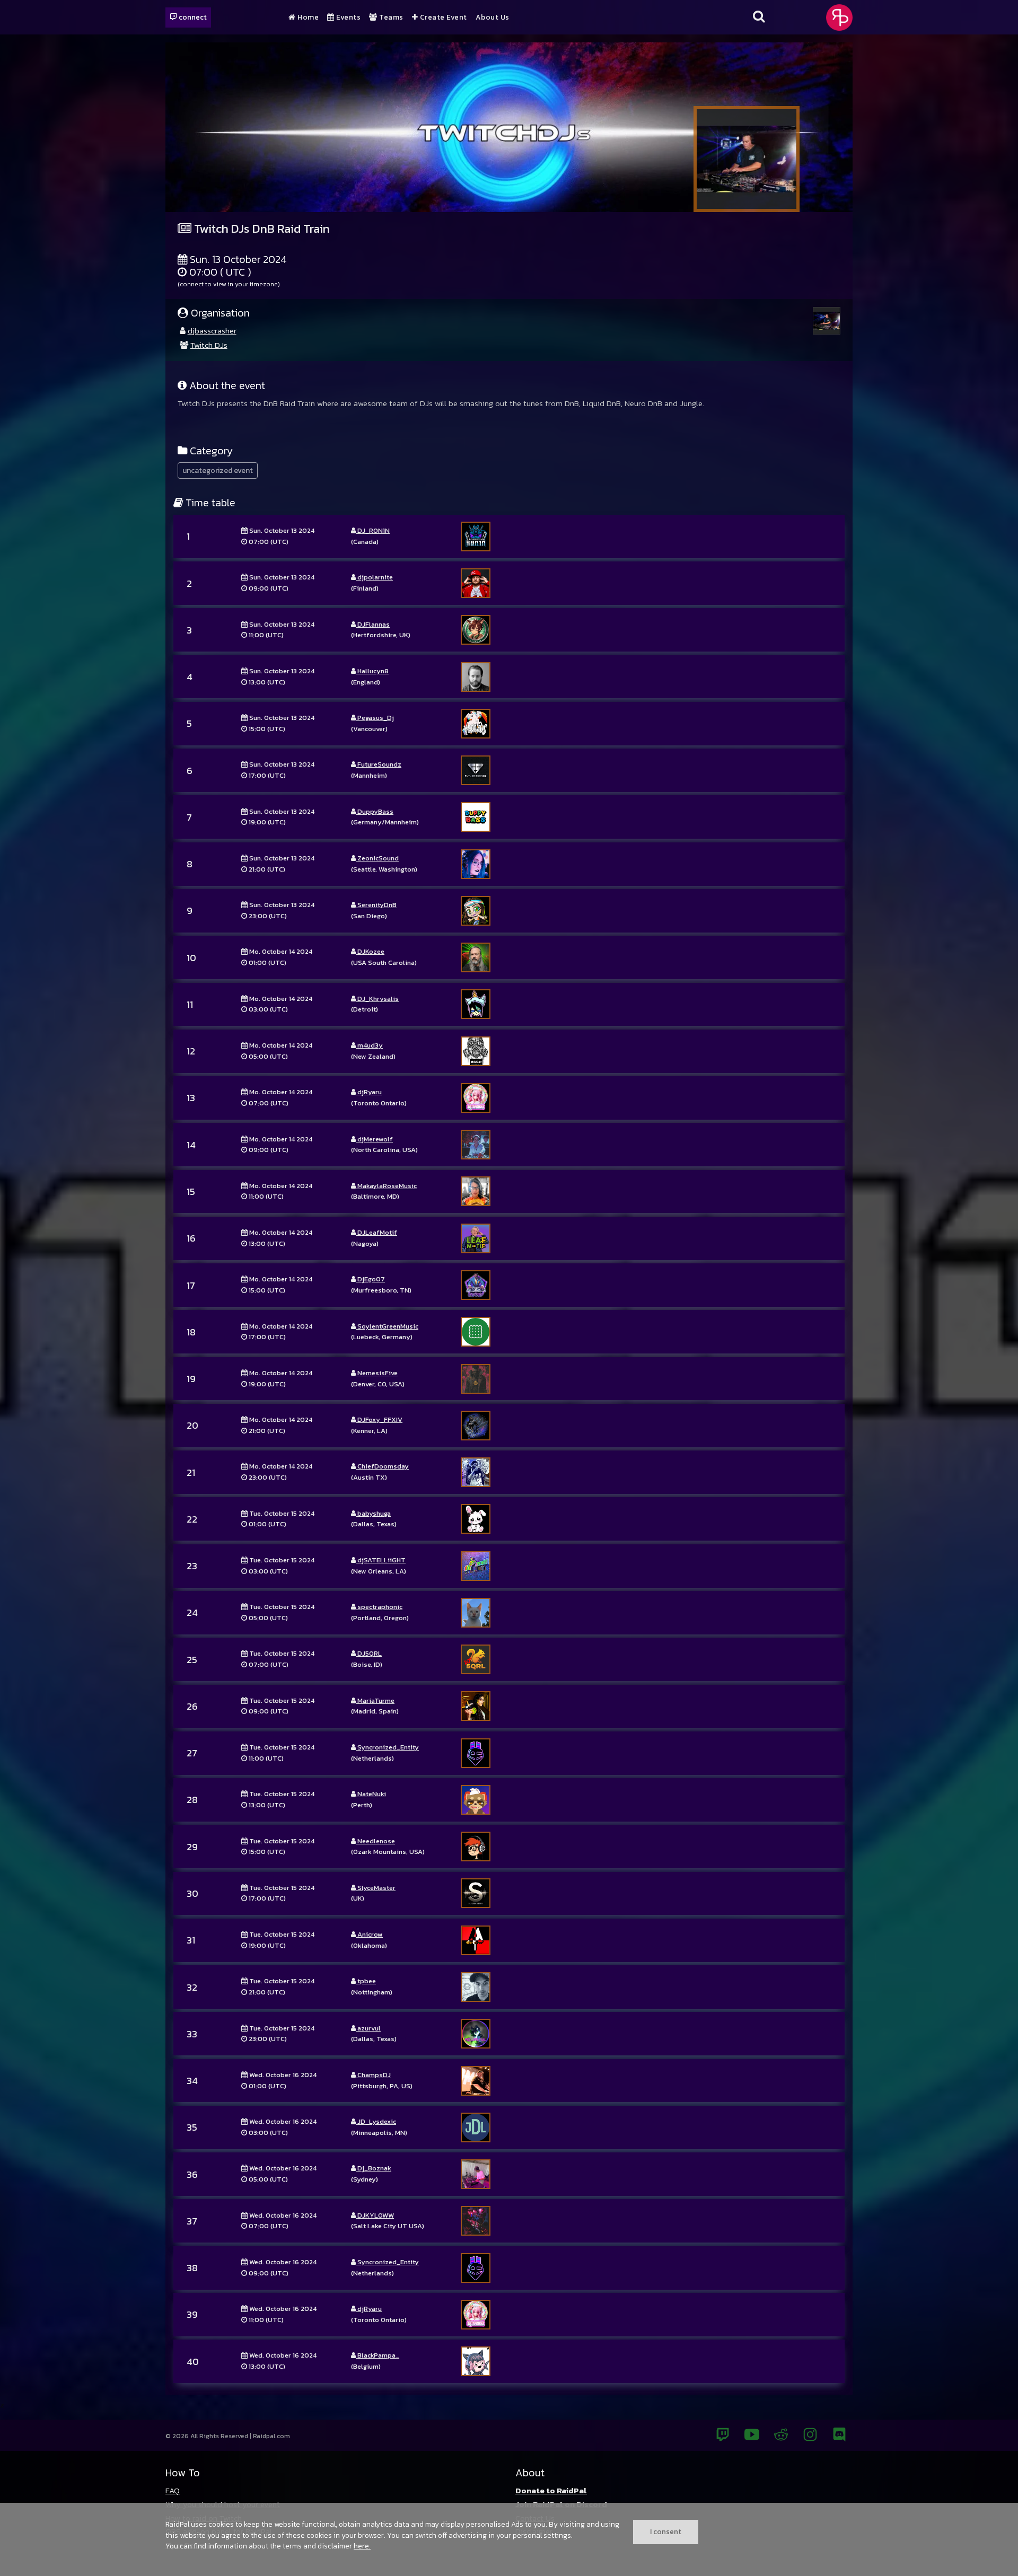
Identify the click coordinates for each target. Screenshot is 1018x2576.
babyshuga (373, 1513)
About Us (493, 17)
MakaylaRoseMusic (386, 1186)
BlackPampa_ (378, 2355)
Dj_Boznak (374, 2168)
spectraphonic (379, 1607)
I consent (666, 2531)
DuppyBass (375, 811)
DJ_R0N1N (373, 530)
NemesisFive (377, 1373)
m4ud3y (369, 1045)
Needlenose (375, 1841)
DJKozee (370, 951)
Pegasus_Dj (375, 718)
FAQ (173, 2490)
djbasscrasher (212, 331)
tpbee (366, 1981)
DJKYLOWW (375, 2215)
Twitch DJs (209, 345)
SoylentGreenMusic (387, 1326)
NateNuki (371, 1794)
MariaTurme (375, 1700)
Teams (390, 17)
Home (307, 17)
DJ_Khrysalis (377, 999)
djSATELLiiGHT (381, 1560)
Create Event (442, 17)
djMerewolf (374, 1139)
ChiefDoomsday (382, 1466)
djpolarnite (374, 577)
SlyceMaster (376, 1888)
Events (348, 17)
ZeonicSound (377, 858)
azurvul (368, 2028)
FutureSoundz (379, 764)
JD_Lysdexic (376, 2121)
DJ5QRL (369, 1653)
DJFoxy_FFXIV (379, 1419)
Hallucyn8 (372, 671)
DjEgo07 (370, 1279)
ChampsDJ (373, 2075)
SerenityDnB (376, 905)
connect (192, 17)
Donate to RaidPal (551, 2490)
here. (362, 2546)
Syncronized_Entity (387, 1747)
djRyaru (369, 1092)
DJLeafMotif (376, 1232)
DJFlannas (373, 624)
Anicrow (369, 1934)
